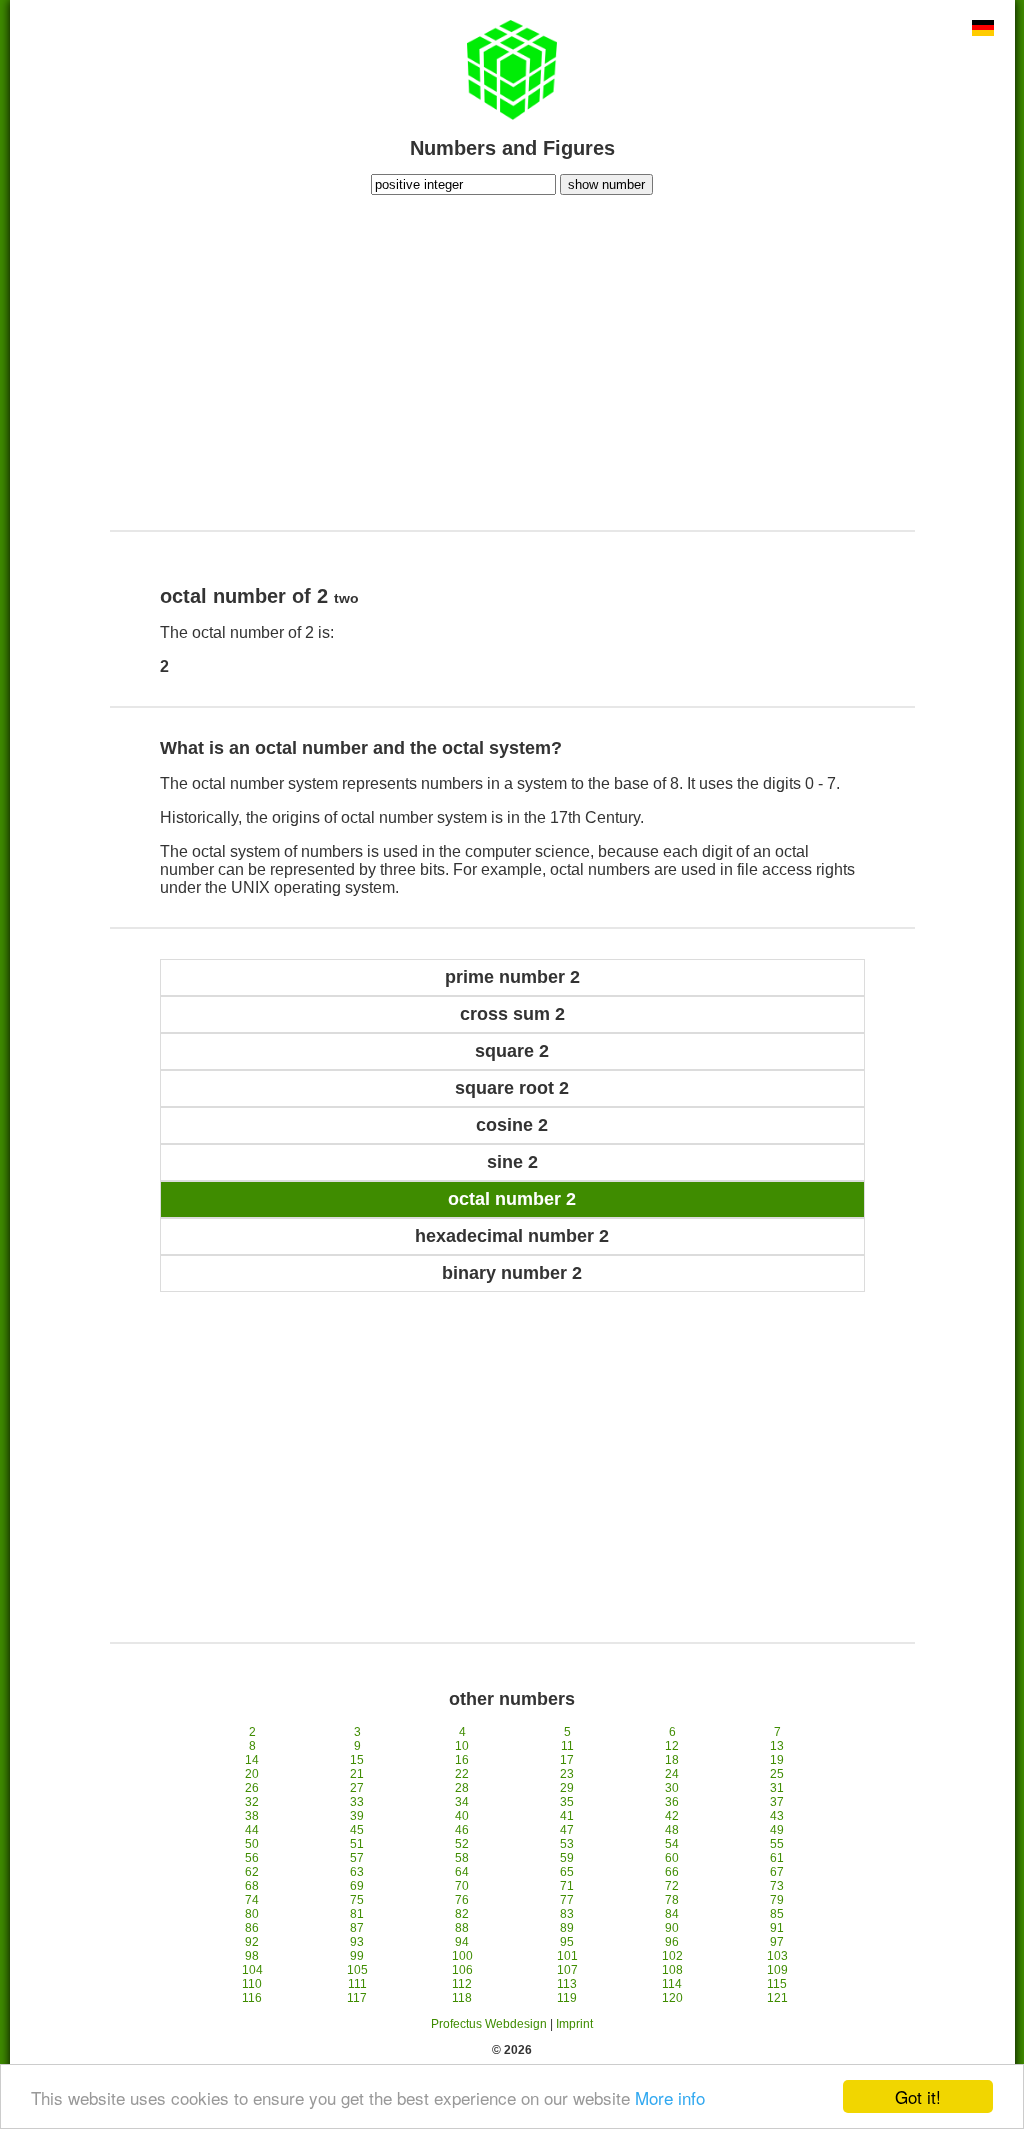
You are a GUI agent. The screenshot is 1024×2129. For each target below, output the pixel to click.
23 (567, 1774)
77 (567, 1900)
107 (567, 1970)
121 (777, 1998)
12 (672, 1746)
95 (567, 1942)
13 (777, 1746)
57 (357, 1858)
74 (252, 1900)
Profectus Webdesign (489, 2024)
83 (567, 1914)
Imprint (574, 2024)
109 (777, 1970)
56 (252, 1858)
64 (462, 1872)
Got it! (918, 2096)
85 (777, 1914)
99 (357, 1956)
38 (252, 1816)
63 (357, 1872)
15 (357, 1760)
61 (777, 1858)
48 (672, 1830)
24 (672, 1774)
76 (462, 1900)
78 (672, 1900)
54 (672, 1844)
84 (672, 1914)
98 (252, 1956)
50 (252, 1844)
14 (252, 1760)
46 (462, 1830)
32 (252, 1802)
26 (252, 1788)
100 (462, 1956)
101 (567, 1956)
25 (777, 1774)
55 (777, 1844)
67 (777, 1872)
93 (357, 1942)
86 (252, 1928)
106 (462, 1970)
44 (252, 1830)
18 (672, 1760)
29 (567, 1788)
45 (357, 1830)
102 (672, 1956)
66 (672, 1872)
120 (672, 1998)
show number (606, 184)
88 (462, 1928)
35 (567, 1802)
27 (357, 1788)
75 (357, 1900)
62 (252, 1872)
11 (567, 1746)
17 (567, 1760)
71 (567, 1886)
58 (462, 1858)
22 (462, 1774)
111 (357, 1984)
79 (777, 1900)
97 (777, 1942)
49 (777, 1830)
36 (672, 1802)
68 (252, 1886)
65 (567, 1872)
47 (567, 1830)
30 (672, 1788)
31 (777, 1788)
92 (252, 1942)
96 (672, 1942)
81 (357, 1914)
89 (567, 1928)
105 (357, 1970)
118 (462, 1998)
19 (777, 1760)
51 (357, 1844)
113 (567, 1984)
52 (462, 1844)
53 (567, 1844)
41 (567, 1816)
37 (777, 1802)
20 (252, 1774)
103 (777, 1956)
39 (357, 1816)
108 (672, 1970)
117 (357, 1998)
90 (672, 1928)
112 (462, 1984)
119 (567, 1998)
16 (462, 1760)
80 (252, 1914)
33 (357, 1802)
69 (357, 1886)
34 (462, 1802)
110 (252, 1984)
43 (777, 1816)
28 (462, 1788)
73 (777, 1886)
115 (777, 1984)
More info (670, 2097)
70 (462, 1886)
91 (777, 1928)
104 (252, 1970)
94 (462, 1942)
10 (462, 1746)
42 (672, 1816)
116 (252, 1998)
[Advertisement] (512, 360)
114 (672, 1984)
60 (672, 1858)
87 (357, 1928)
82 (462, 1914)
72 (672, 1886)
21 (357, 1774)
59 (567, 1858)
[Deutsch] (983, 30)
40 (462, 1816)
